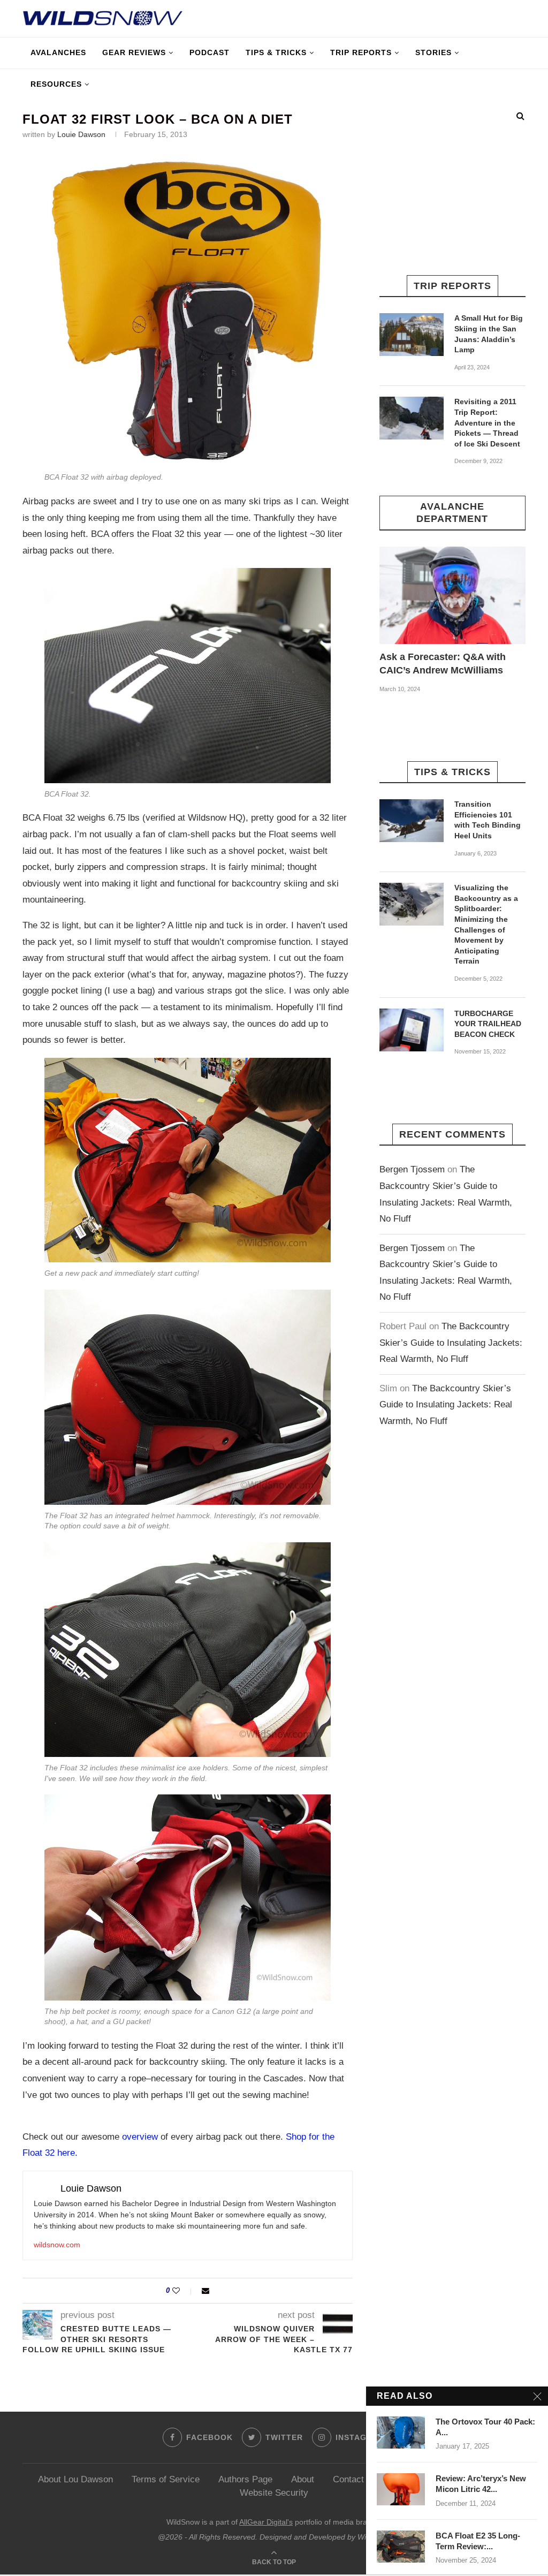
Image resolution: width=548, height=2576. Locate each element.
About (303, 2479)
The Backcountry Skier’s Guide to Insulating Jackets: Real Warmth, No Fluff (451, 1343)
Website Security (274, 2493)
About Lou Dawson (75, 2479)
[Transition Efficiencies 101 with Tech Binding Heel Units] (412, 821)
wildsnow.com (57, 2245)
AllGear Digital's (266, 2522)
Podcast (210, 52)
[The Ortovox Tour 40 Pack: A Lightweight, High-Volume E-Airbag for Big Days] (401, 2433)
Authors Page (245, 2479)
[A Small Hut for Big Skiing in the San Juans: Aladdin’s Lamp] (412, 335)
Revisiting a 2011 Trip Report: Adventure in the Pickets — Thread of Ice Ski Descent (487, 422)
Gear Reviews (134, 52)
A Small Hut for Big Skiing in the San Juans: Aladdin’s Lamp (489, 334)
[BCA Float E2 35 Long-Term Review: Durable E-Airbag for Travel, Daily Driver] (401, 2547)
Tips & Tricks (276, 52)
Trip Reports (361, 52)
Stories (433, 52)
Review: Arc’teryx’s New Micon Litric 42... (481, 2484)
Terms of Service (166, 2479)
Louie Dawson (81, 134)
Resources (56, 84)
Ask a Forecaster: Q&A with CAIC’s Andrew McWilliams (443, 664)
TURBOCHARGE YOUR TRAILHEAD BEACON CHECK (488, 1024)
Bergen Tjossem (412, 1169)
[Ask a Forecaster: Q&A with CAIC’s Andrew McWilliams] (452, 595)
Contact (348, 2479)
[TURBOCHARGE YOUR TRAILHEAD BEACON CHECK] (412, 1030)
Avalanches (58, 52)
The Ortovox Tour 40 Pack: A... (485, 2427)
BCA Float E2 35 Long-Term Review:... (478, 2541)
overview (140, 2137)
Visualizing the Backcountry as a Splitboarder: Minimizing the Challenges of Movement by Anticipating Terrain (486, 924)
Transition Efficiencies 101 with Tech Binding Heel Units (488, 820)
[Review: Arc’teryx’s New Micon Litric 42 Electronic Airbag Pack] (401, 2489)
